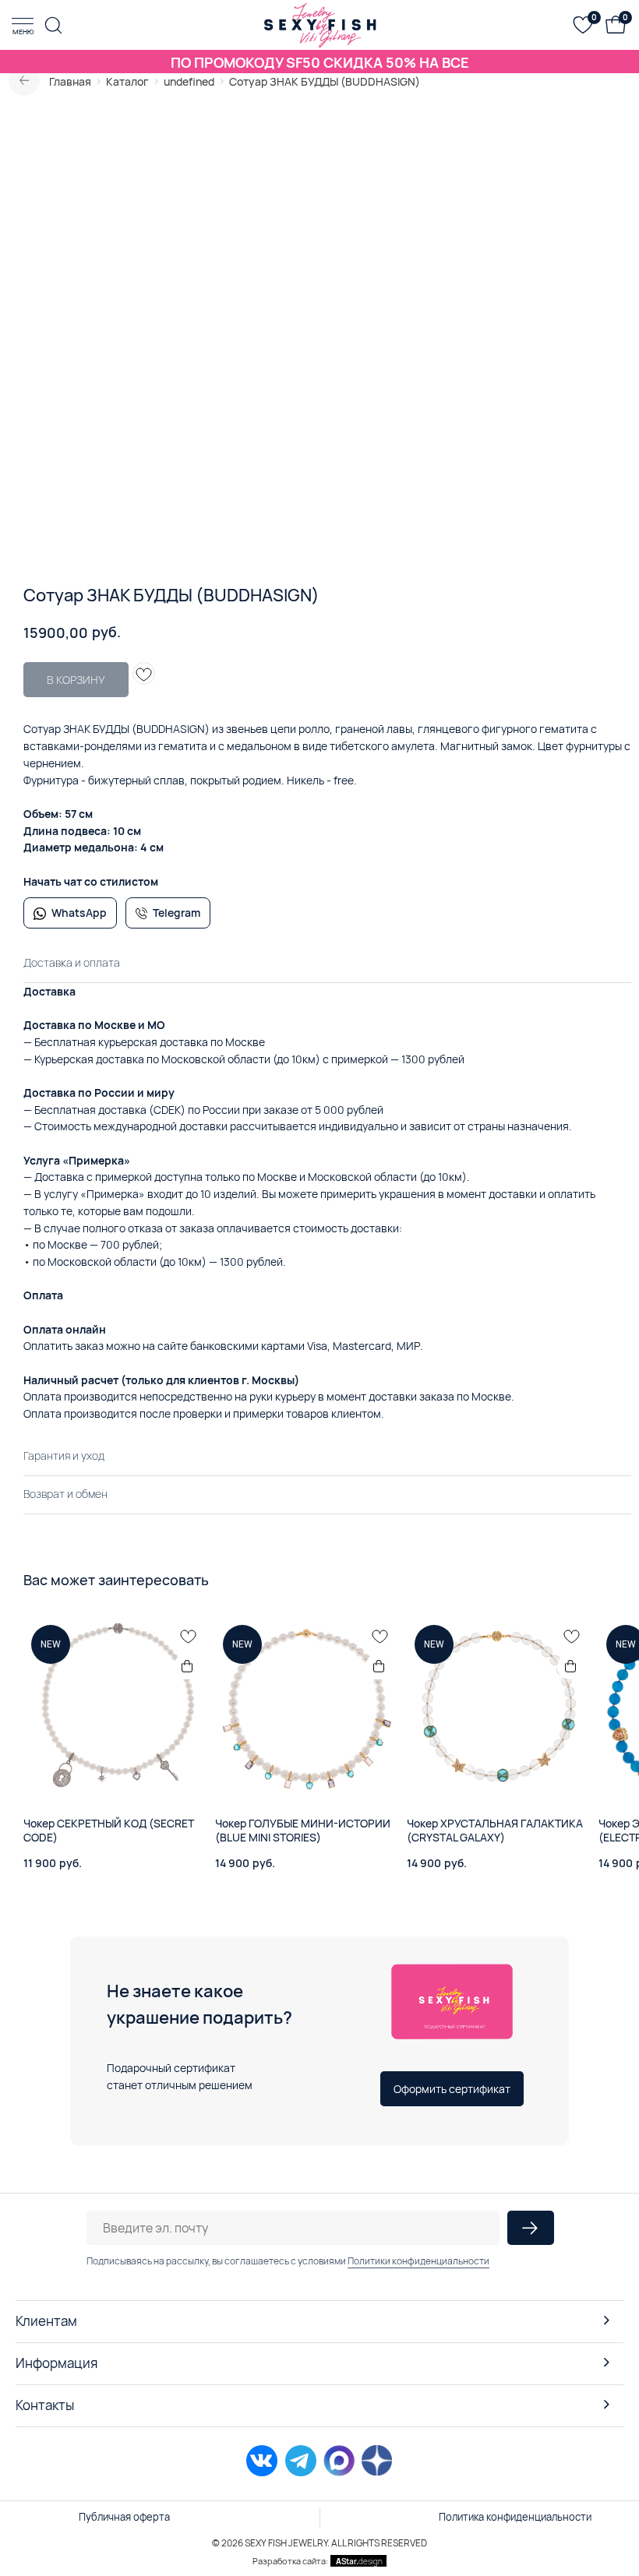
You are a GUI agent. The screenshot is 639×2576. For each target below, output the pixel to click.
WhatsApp (79, 913)
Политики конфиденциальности (418, 2261)
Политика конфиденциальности (515, 2517)
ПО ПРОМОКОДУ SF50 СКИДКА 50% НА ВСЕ (320, 62)
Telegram (177, 913)
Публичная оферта (124, 2517)
